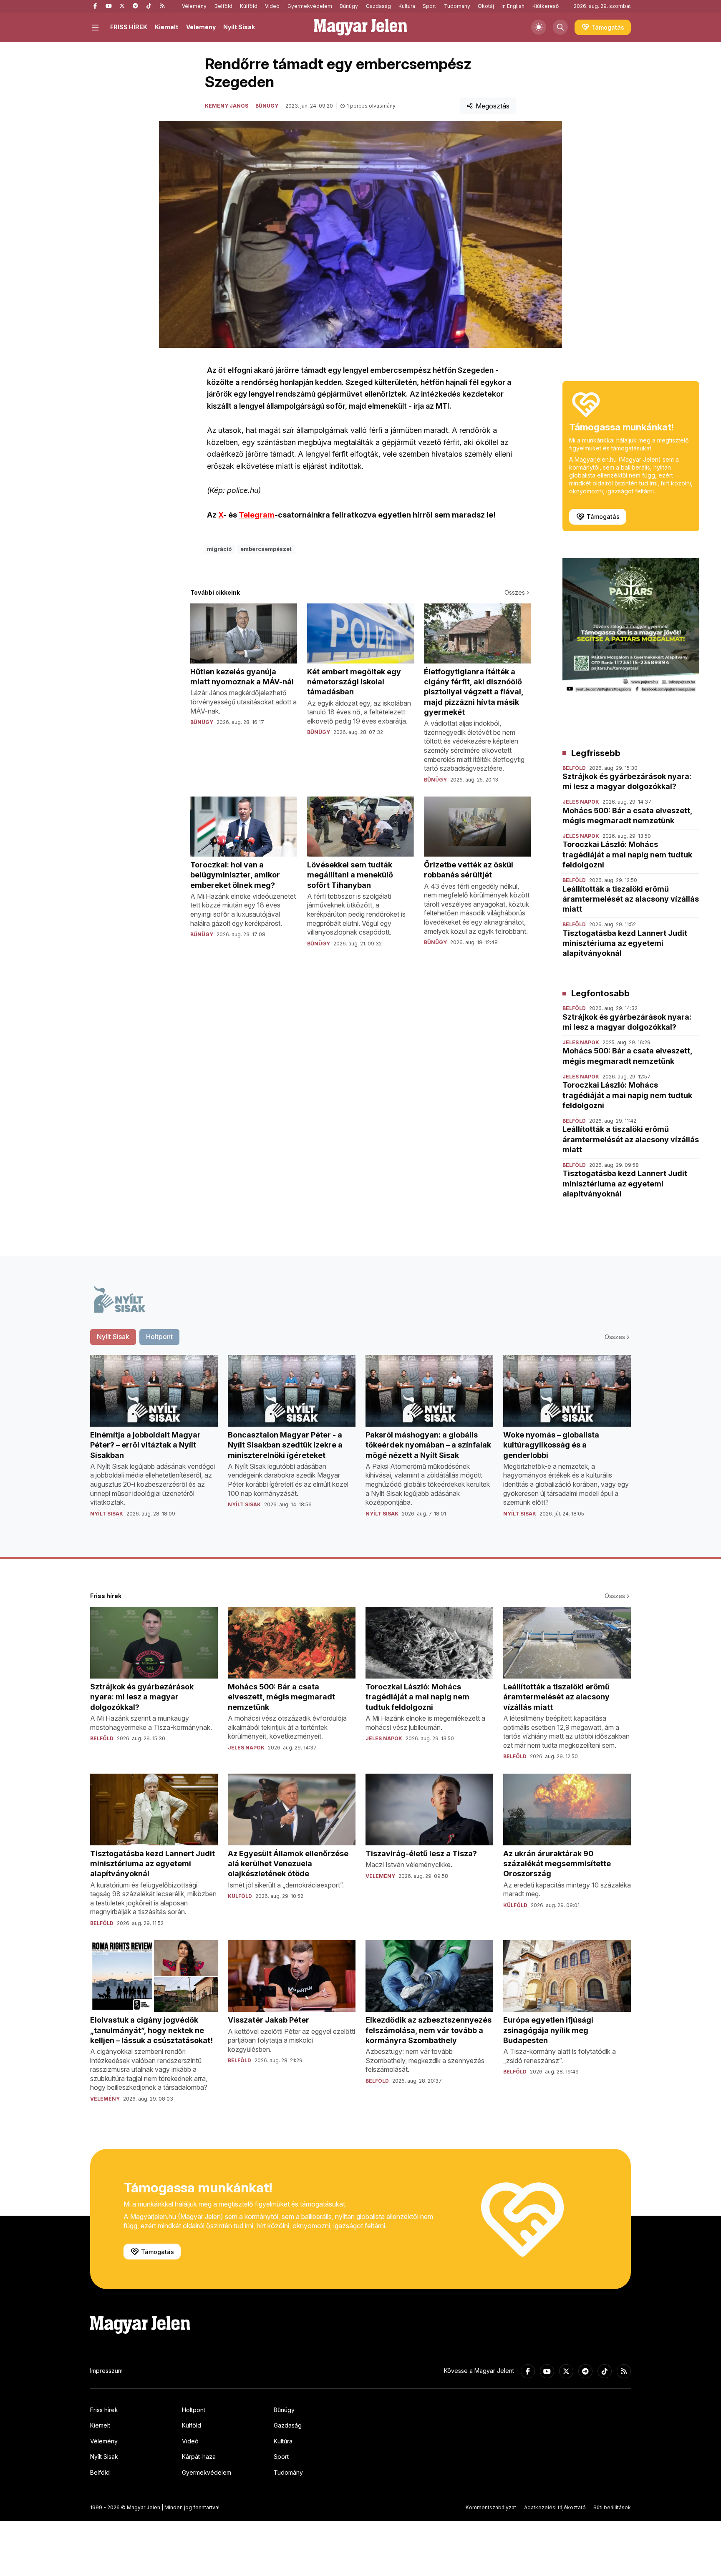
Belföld (223, 6)
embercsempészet (266, 549)
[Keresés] (560, 27)
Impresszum (106, 2371)
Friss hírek (104, 2410)
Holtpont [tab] (159, 1337)
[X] (122, 6)
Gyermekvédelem (310, 6)
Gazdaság (378, 6)
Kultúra (407, 6)
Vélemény (194, 6)
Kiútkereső (546, 6)
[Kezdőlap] (360, 27)
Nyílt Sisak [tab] (113, 1337)
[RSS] (162, 6)
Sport (429, 6)
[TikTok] (149, 6)
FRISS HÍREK (129, 27)
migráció (219, 549)
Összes (515, 592)
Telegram (257, 515)
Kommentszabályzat (491, 2507)
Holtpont (194, 2410)
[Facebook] (95, 6)
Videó (272, 6)
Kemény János (227, 106)
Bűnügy (349, 6)
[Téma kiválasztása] (539, 27)
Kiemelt (166, 27)
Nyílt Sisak (239, 27)
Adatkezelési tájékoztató (555, 2507)
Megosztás (493, 106)
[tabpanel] (360, 1443)
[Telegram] (135, 6)
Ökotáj (486, 6)
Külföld (249, 6)
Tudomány (457, 6)
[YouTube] (108, 6)
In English (513, 6)
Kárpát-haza (199, 2457)
